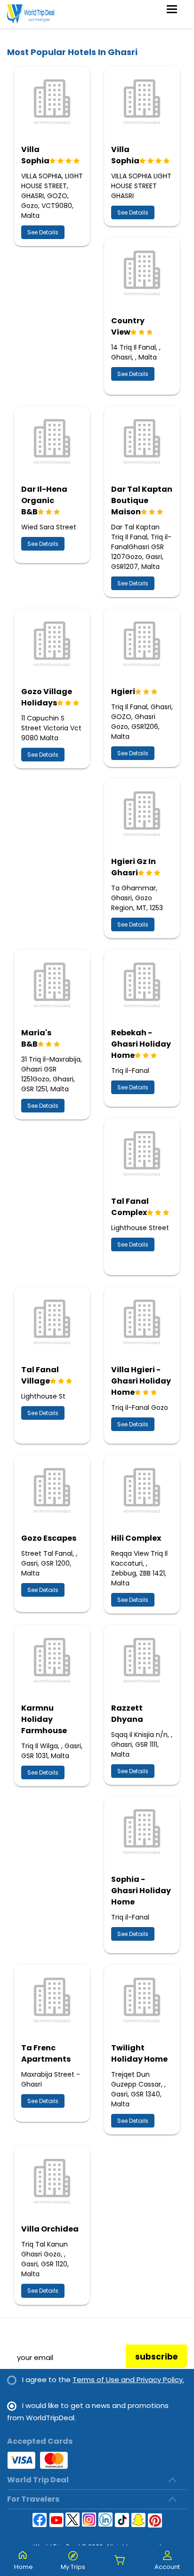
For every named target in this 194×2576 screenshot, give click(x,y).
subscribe (156, 2357)
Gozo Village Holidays (47, 697)
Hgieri (123, 692)
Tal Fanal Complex (130, 1207)
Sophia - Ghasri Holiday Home (141, 1891)
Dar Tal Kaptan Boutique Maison (142, 500)
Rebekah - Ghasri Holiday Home (141, 1044)
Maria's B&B (36, 1038)
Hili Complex (136, 1538)
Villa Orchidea (50, 2229)
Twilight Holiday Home (139, 2053)
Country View (128, 326)
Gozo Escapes (49, 1538)
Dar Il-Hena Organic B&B (44, 500)
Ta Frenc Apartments (46, 2053)
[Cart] (120, 2561)
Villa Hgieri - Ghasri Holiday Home (141, 1381)
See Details (43, 232)
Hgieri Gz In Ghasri (133, 867)
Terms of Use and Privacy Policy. (128, 2380)
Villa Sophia (35, 155)
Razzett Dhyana (127, 1714)
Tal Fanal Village (40, 1375)
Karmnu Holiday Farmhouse (44, 1719)
